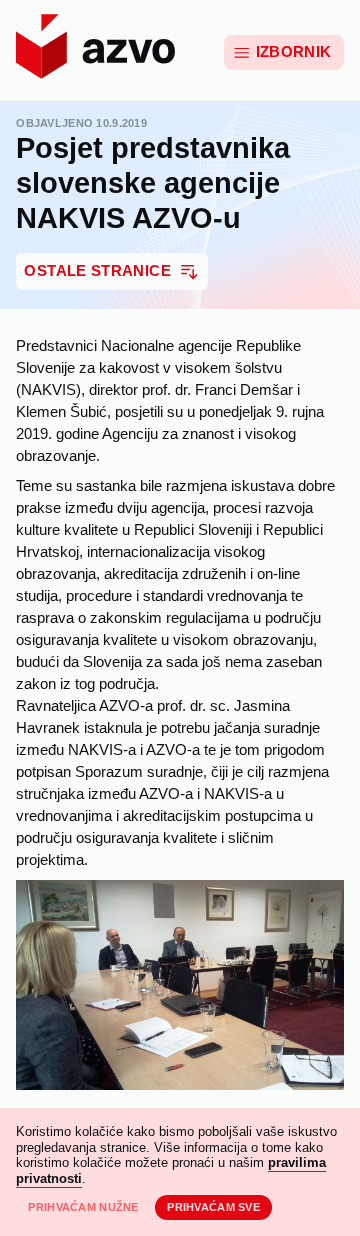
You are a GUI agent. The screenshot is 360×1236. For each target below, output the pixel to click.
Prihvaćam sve (213, 1207)
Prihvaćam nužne (83, 1207)
